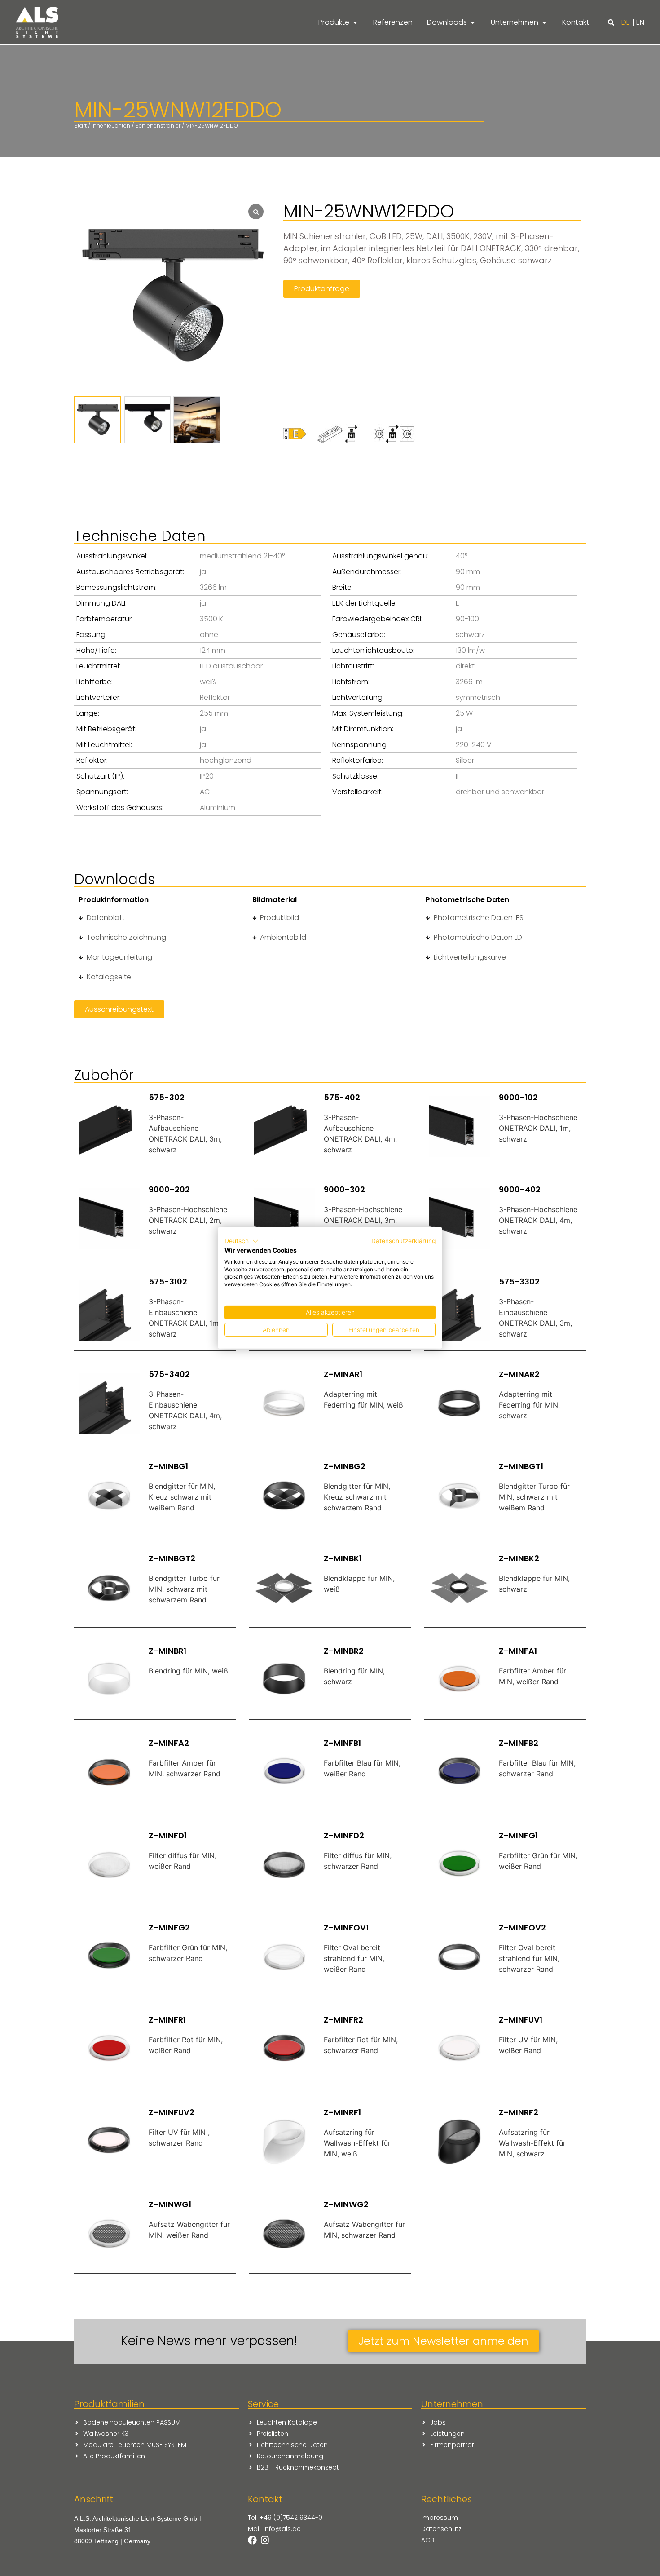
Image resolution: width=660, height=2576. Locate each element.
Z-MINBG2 (345, 1466)
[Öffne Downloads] (473, 22)
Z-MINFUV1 (521, 2020)
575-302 (167, 1097)
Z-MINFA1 (518, 1651)
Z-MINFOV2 (522, 1928)
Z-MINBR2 (344, 1651)
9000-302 (344, 1189)
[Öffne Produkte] (355, 22)
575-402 (342, 1097)
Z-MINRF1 (342, 2112)
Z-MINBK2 (519, 1558)
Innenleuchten (111, 126)
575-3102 (168, 1281)
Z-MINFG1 (518, 1835)
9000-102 (518, 1097)
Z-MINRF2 (519, 2112)
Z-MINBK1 (343, 1558)
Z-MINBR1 (167, 1651)
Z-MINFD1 (168, 1835)
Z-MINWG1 (170, 2204)
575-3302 (519, 1281)
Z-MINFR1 (167, 2020)
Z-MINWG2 (346, 2204)
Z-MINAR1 (343, 1374)
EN (640, 22)
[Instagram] (265, 2540)
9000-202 (169, 1189)
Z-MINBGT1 (521, 1466)
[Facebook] (252, 2540)
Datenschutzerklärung (403, 1241)
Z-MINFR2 (343, 2020)
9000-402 (520, 1189)
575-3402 (169, 1374)
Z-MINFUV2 (172, 2112)
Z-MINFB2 (519, 1743)
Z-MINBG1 (168, 1466)
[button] (611, 22)
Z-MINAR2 (519, 1374)
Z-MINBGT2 (172, 1558)
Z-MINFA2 (169, 1743)
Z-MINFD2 (344, 1835)
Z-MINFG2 (169, 1928)
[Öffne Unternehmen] (544, 22)
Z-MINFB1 (342, 1743)
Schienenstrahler (158, 126)
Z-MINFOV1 (346, 1928)
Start (80, 126)
